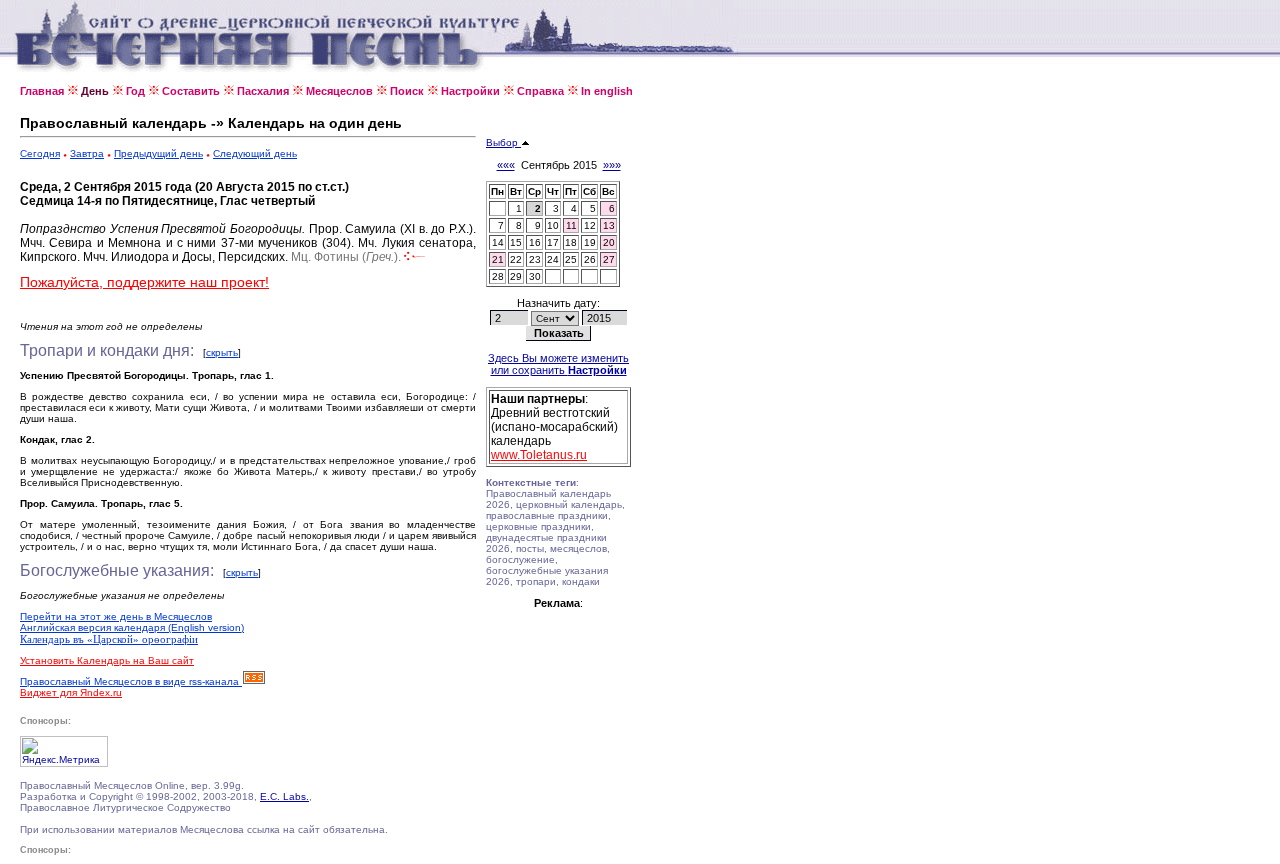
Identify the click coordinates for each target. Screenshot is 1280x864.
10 (553, 225)
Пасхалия (263, 91)
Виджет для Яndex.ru (71, 692)
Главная (42, 91)
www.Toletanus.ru (539, 455)
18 (571, 242)
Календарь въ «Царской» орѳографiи (109, 639)
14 (498, 242)
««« (506, 165)
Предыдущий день (158, 153)
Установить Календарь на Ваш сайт (107, 660)
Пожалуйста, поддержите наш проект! (144, 282)
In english (607, 91)
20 (609, 242)
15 (516, 242)
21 (498, 259)
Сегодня (40, 153)
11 (571, 225)
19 (590, 242)
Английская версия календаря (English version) (132, 627)
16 (535, 242)
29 (516, 276)
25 (571, 259)
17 (553, 242)
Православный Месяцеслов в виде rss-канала (131, 681)
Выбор (503, 142)
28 (498, 276)
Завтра (87, 153)
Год (135, 91)
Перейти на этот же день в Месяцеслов (116, 616)
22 (516, 259)
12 (590, 225)
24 (553, 259)
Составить (191, 91)
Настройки (470, 91)
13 (609, 225)
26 (590, 259)
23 (535, 259)
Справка (540, 91)
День (95, 91)
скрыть (222, 352)
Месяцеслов (339, 91)
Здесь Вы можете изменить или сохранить (558, 364)
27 (609, 259)
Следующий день (255, 153)
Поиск (407, 91)
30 (535, 276)
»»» (612, 165)
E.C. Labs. (284, 796)
